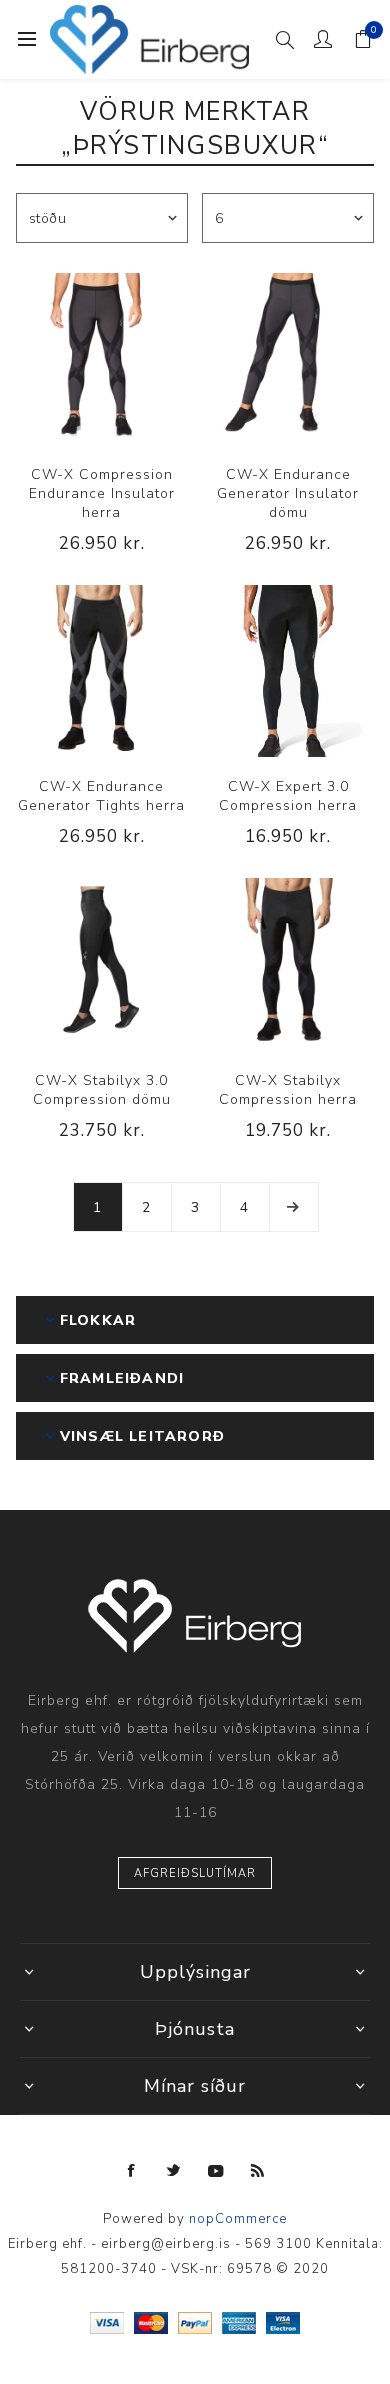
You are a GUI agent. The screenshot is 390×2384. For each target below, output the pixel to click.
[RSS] (258, 2171)
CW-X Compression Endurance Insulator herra (102, 493)
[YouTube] (216, 2171)
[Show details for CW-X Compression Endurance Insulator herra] (102, 359)
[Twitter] (174, 2171)
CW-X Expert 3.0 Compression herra (288, 796)
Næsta (294, 1207)
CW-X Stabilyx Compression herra (288, 1090)
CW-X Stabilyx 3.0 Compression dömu (102, 1090)
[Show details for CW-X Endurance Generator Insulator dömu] (288, 359)
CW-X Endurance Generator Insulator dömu (288, 493)
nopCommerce (238, 2219)
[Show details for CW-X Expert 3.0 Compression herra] (288, 671)
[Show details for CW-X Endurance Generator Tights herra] (102, 671)
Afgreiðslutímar (195, 1873)
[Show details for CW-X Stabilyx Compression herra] (288, 964)
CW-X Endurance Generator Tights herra (101, 796)
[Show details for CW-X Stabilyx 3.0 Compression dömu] (102, 964)
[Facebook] (132, 2171)
